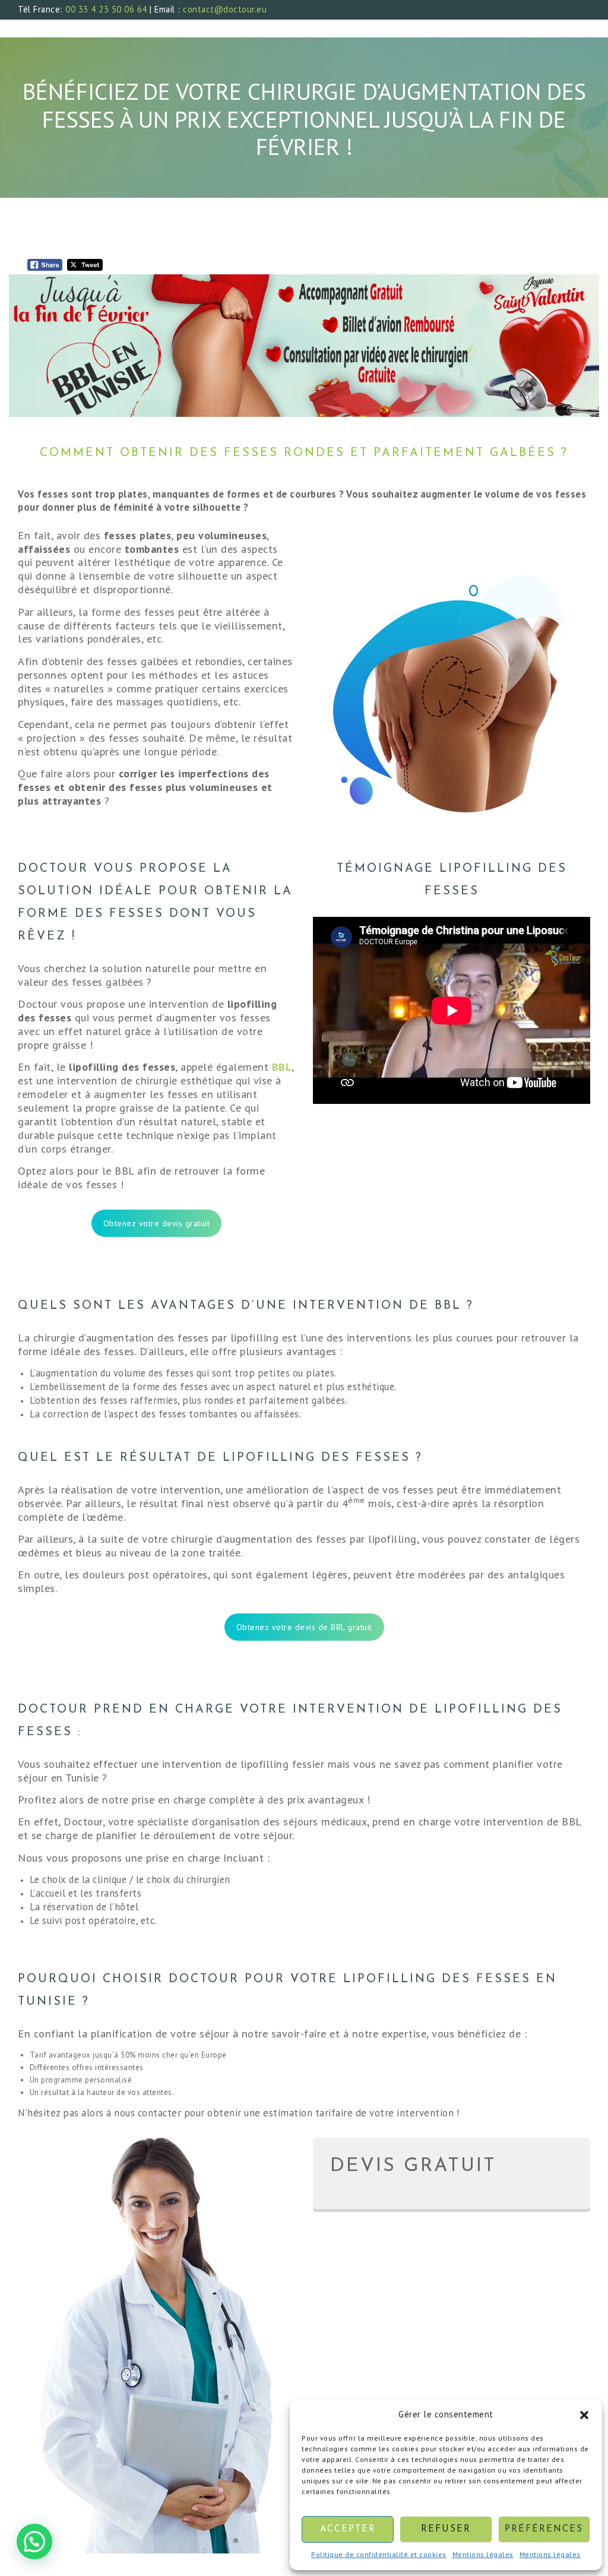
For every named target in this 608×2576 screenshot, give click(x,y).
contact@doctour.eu (225, 9)
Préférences (544, 2529)
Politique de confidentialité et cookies (379, 2554)
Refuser (446, 2529)
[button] (584, 2415)
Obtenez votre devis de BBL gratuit (304, 1627)
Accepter (348, 2529)
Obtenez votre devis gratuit (157, 1223)
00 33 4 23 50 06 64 (106, 9)
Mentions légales (483, 2554)
